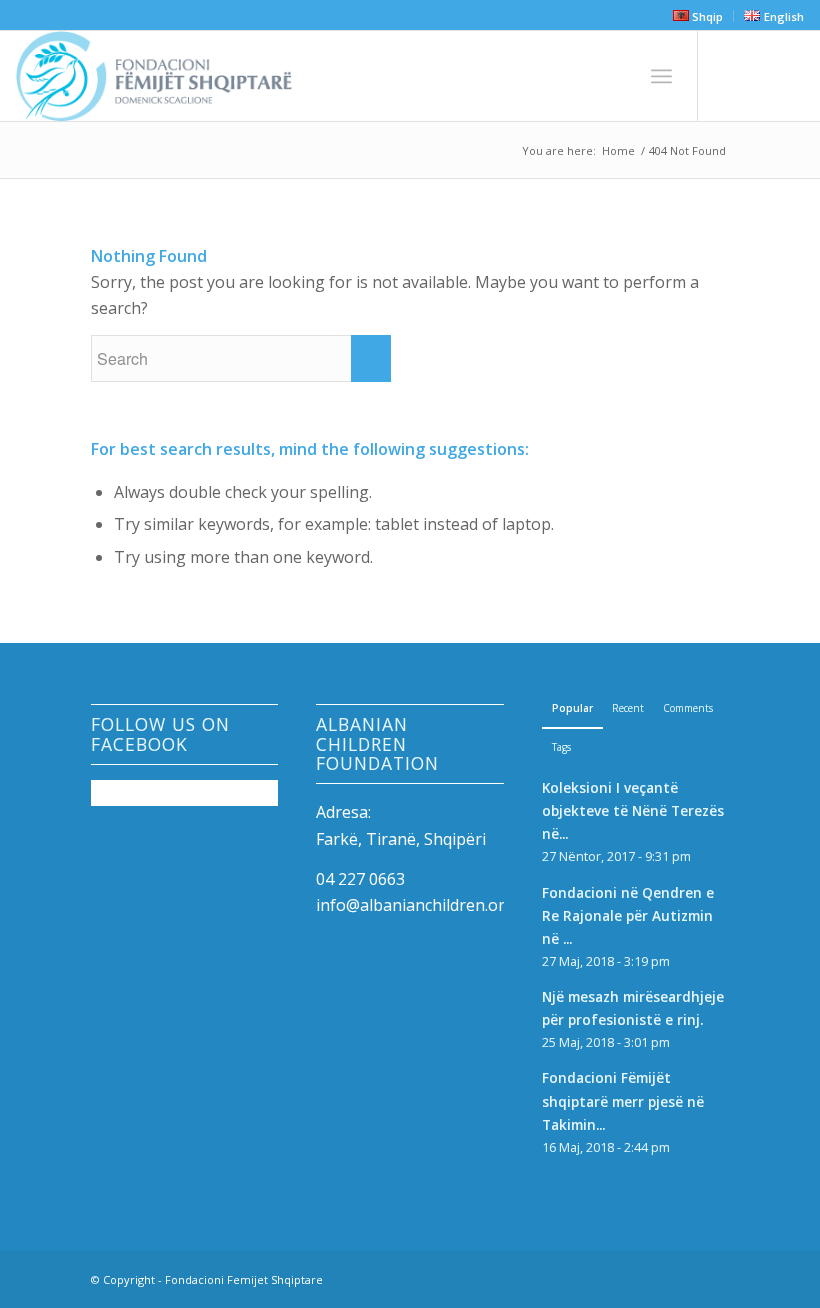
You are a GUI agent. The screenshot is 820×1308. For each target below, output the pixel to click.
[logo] (154, 76)
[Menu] (661, 76)
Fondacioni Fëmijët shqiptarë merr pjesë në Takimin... (623, 1100)
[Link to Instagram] (759, 76)
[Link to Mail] (789, 76)
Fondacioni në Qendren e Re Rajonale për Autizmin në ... (628, 915)
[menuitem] (698, 16)
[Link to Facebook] (729, 76)
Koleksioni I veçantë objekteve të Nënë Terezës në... (633, 810)
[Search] (617, 76)
